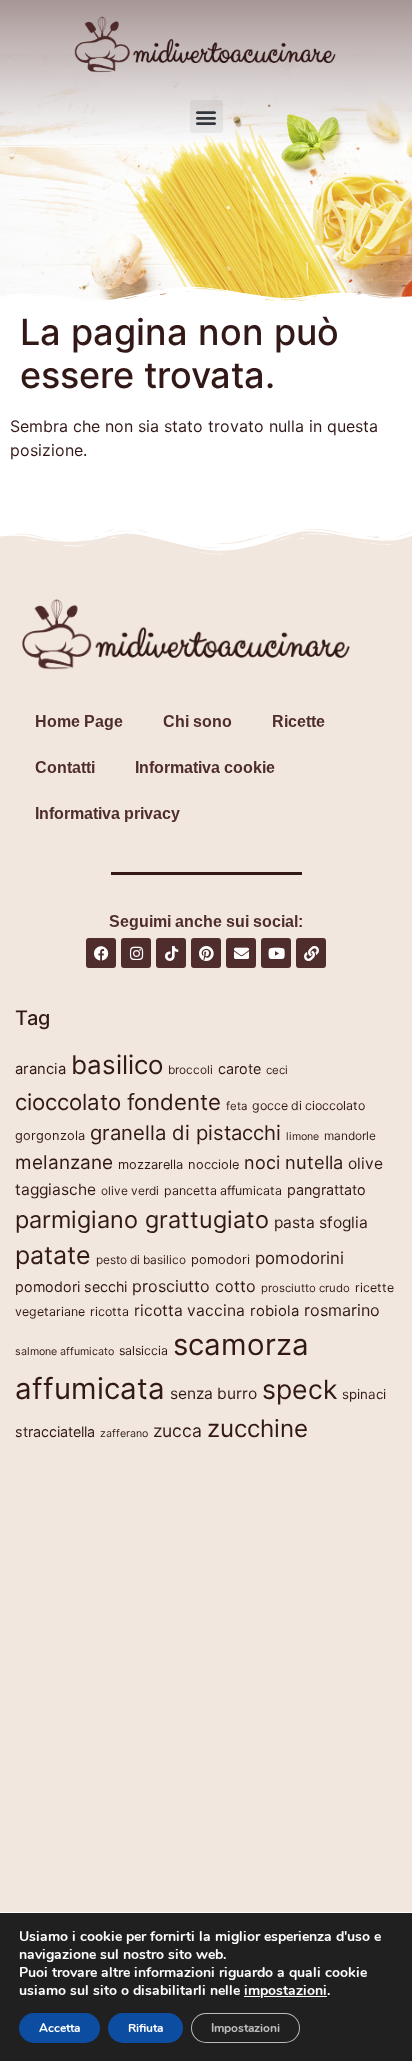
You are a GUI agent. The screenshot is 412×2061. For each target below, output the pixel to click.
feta (236, 1106)
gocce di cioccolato (308, 1105)
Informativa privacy (107, 813)
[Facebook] (101, 953)
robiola (274, 1311)
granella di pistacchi (185, 1132)
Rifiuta (145, 2028)
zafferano (124, 1433)
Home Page (79, 721)
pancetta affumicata (223, 1190)
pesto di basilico (141, 1259)
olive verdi (130, 1190)
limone (302, 1136)
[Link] (311, 953)
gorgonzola (50, 1135)
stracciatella (55, 1431)
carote (239, 1068)
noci (262, 1162)
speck (299, 1389)
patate (53, 1255)
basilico (117, 1064)
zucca (177, 1430)
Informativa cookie (205, 767)
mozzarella (150, 1164)
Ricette (298, 721)
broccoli (190, 1069)
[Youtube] (276, 953)
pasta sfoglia (321, 1222)
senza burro (213, 1393)
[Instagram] (136, 953)
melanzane (64, 1162)
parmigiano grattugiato (142, 1219)
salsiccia (143, 1350)
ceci (277, 1070)
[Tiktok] (171, 953)
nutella (314, 1162)
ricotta (109, 1311)
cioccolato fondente (118, 1101)
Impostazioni (245, 2028)
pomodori (220, 1259)
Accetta (59, 2028)
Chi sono (197, 721)
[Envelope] (241, 953)
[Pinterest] (206, 953)
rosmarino (342, 1310)
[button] (206, 116)
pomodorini (299, 1258)
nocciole (213, 1164)
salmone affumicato (64, 1351)
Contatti (65, 767)
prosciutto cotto (194, 1286)
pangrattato (326, 1189)
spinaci (364, 1394)
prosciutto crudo (305, 1288)
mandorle (350, 1135)
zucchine (257, 1428)
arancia (40, 1069)
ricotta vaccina (189, 1310)
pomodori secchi (71, 1286)
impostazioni (285, 1991)
